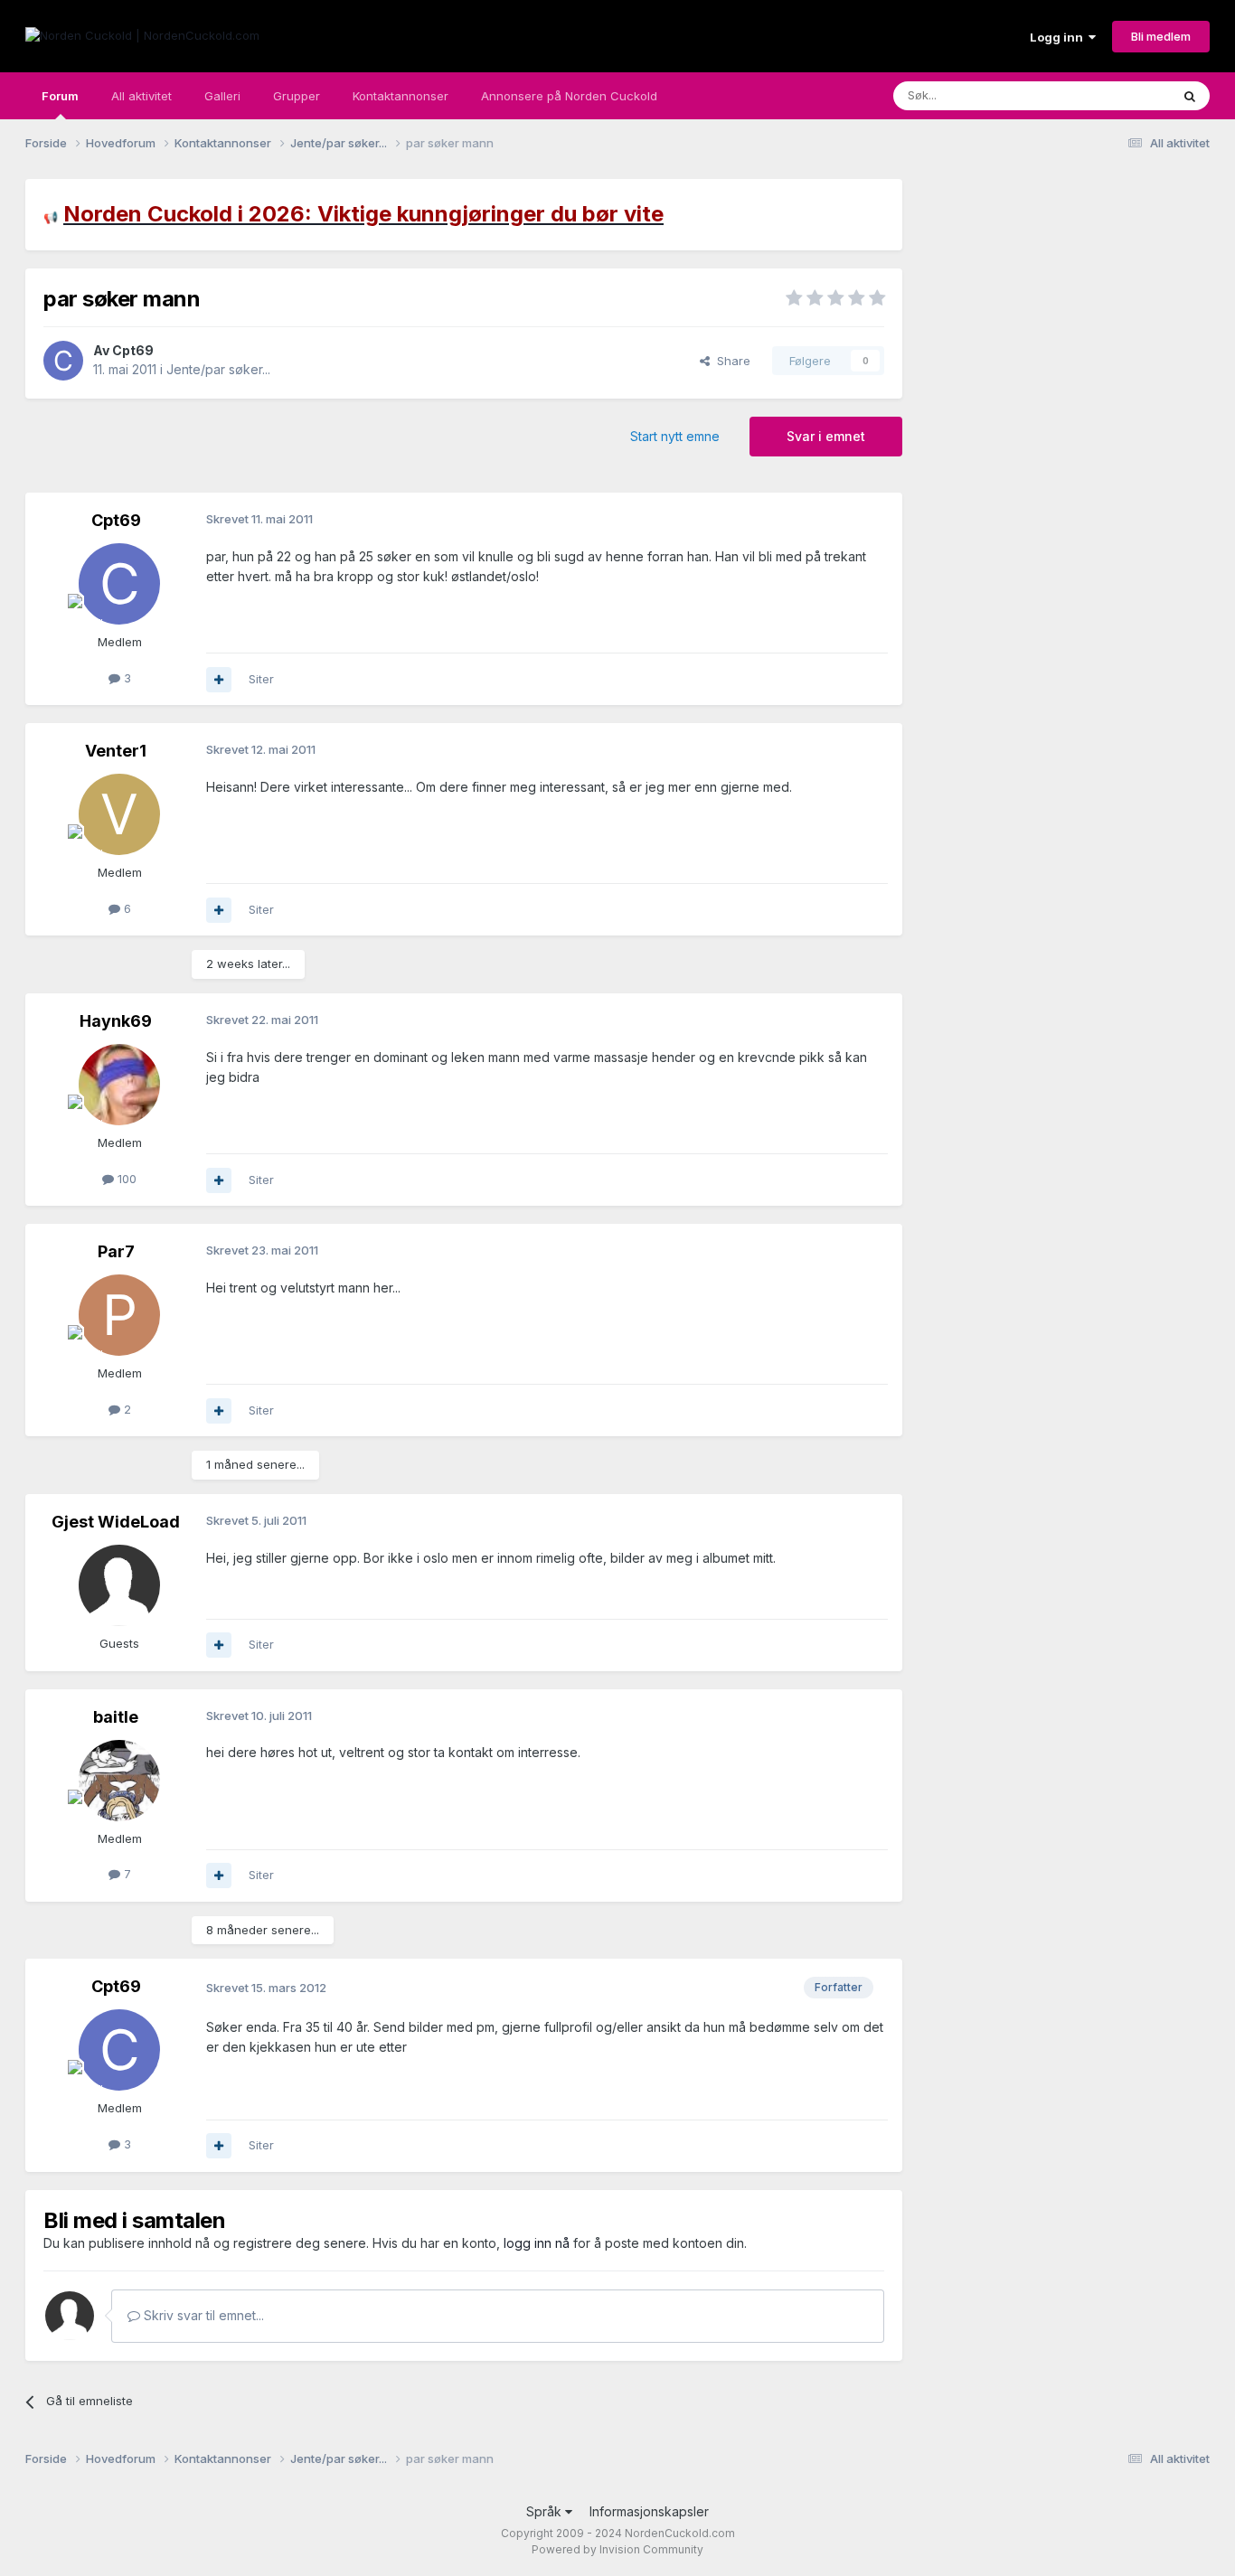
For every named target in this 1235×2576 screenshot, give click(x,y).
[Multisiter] (219, 680)
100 (125, 1179)
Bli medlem (1161, 36)
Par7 (116, 1251)
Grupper (297, 96)
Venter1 (116, 751)
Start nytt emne (675, 436)
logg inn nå (537, 2243)
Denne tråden (1109, 95)
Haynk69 (116, 1021)
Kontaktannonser (401, 96)
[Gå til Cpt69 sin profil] (63, 361)
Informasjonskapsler (649, 2511)
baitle (116, 1717)
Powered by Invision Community (617, 2549)
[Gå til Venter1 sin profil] (119, 814)
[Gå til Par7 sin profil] (119, 1315)
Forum (60, 96)
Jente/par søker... (218, 369)
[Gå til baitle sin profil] (119, 1781)
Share (730, 361)
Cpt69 (133, 350)
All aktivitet (141, 96)
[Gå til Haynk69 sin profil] (119, 1085)
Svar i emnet (826, 436)
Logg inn (1059, 37)
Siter (261, 679)
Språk (546, 2511)
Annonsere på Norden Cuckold (569, 96)
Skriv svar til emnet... (202, 2315)
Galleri (222, 96)
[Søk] (1190, 96)
